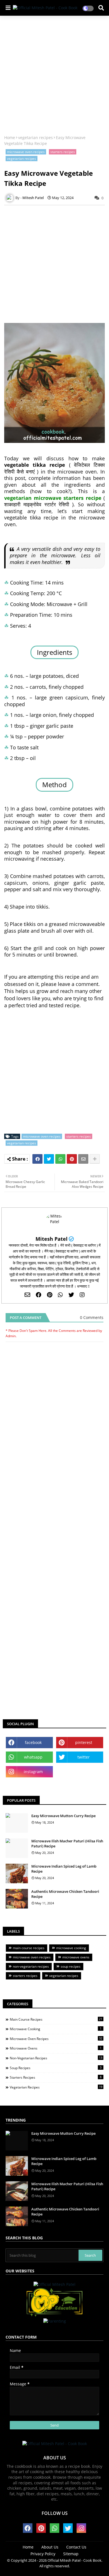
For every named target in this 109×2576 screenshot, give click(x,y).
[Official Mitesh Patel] (54, 2284)
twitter (84, 1757)
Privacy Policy (43, 2554)
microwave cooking (71, 1948)
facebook (33, 1742)
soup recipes (71, 1966)
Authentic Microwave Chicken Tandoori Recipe (65, 1894)
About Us (50, 2547)
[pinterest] (50, 1295)
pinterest (84, 1742)
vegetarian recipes (35, 138)
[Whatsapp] (60, 1159)
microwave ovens (76, 1957)
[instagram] (82, 1295)
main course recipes (29, 1948)
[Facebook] (37, 1159)
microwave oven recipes (26, 152)
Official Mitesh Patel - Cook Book (74, 2560)
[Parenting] (55, 2321)
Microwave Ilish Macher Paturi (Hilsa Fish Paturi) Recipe (67, 1843)
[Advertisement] (54, 76)
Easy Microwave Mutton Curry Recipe (63, 1816)
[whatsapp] (60, 1295)
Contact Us (76, 2547)
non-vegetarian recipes (31, 1966)
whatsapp (33, 1757)
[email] (27, 1295)
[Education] (54, 2316)
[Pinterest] (72, 1159)
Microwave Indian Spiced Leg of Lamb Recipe (64, 1869)
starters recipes (63, 152)
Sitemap (71, 2554)
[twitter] (71, 1295)
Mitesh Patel (52, 1239)
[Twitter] (49, 1159)
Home (10, 138)
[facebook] (39, 1295)
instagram (33, 1772)
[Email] (83, 1159)
